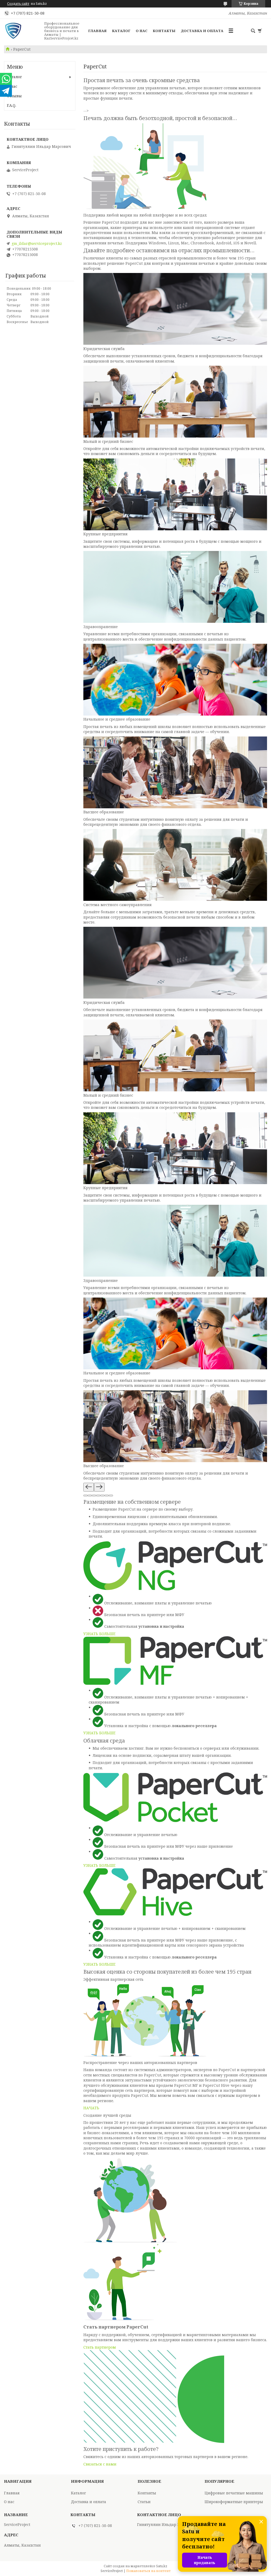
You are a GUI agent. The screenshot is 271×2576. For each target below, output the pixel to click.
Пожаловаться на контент (148, 2571)
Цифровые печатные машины (234, 2493)
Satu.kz (162, 2566)
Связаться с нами (100, 2464)
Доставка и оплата (202, 31)
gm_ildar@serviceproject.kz (37, 244)
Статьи (144, 2502)
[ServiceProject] (22, 31)
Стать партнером (100, 2347)
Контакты (164, 31)
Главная (97, 31)
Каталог (121, 31)
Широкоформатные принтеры (234, 2502)
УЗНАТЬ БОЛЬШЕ (99, 1634)
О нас (142, 31)
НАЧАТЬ (91, 2108)
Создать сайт (18, 4)
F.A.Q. (12, 105)
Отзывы (14, 96)
